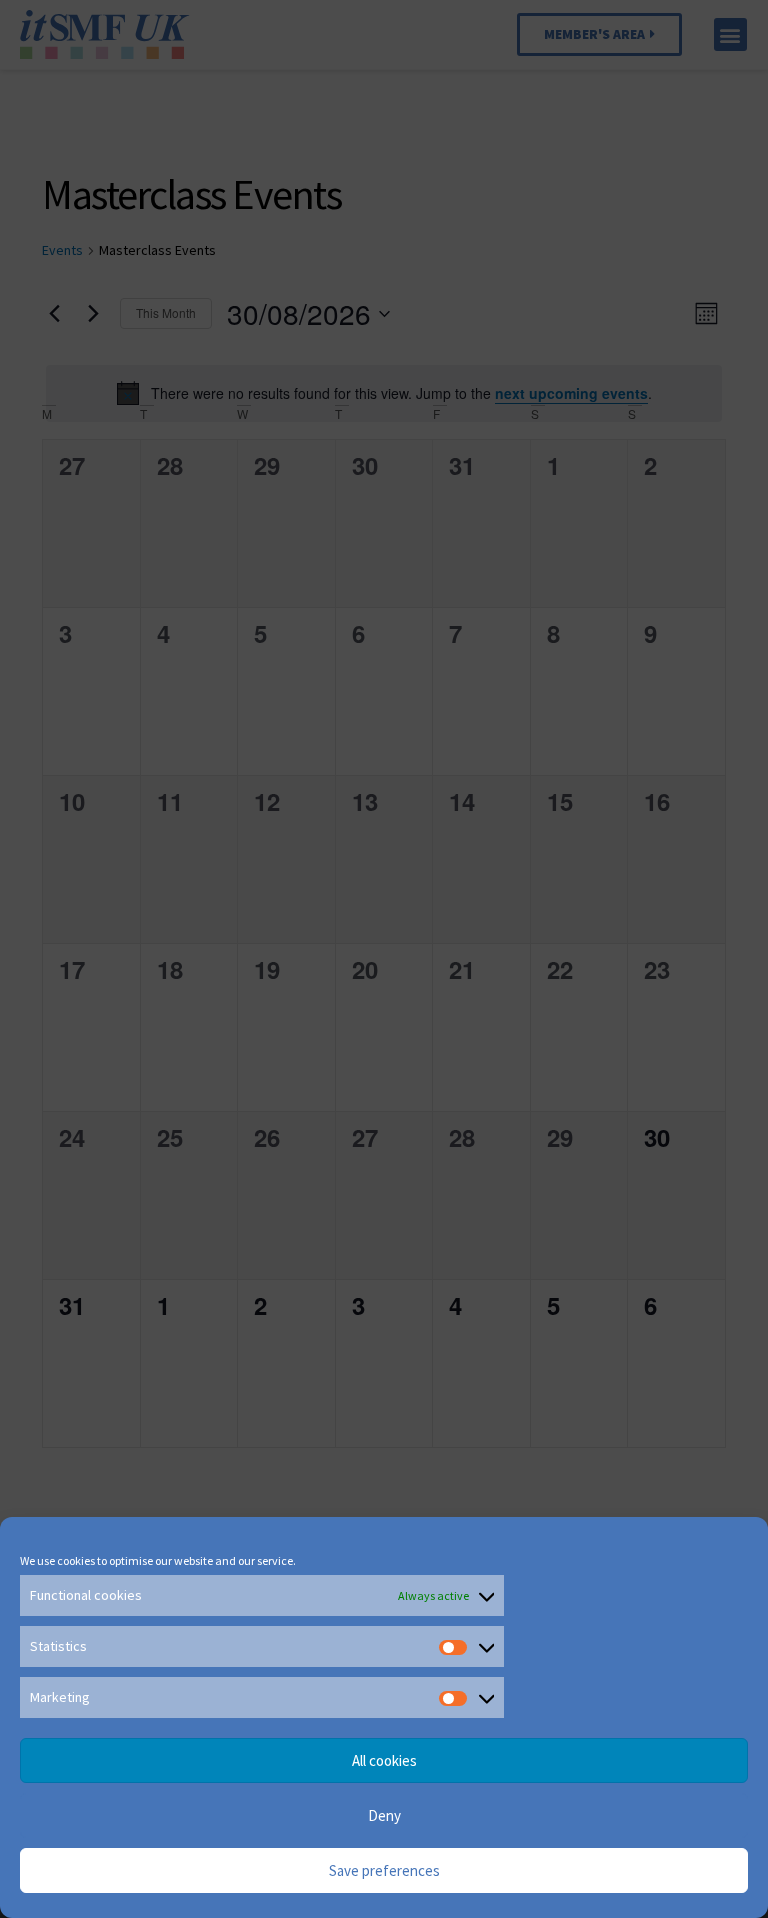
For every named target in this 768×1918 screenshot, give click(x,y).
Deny (384, 1815)
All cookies (384, 1760)
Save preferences (384, 1870)
